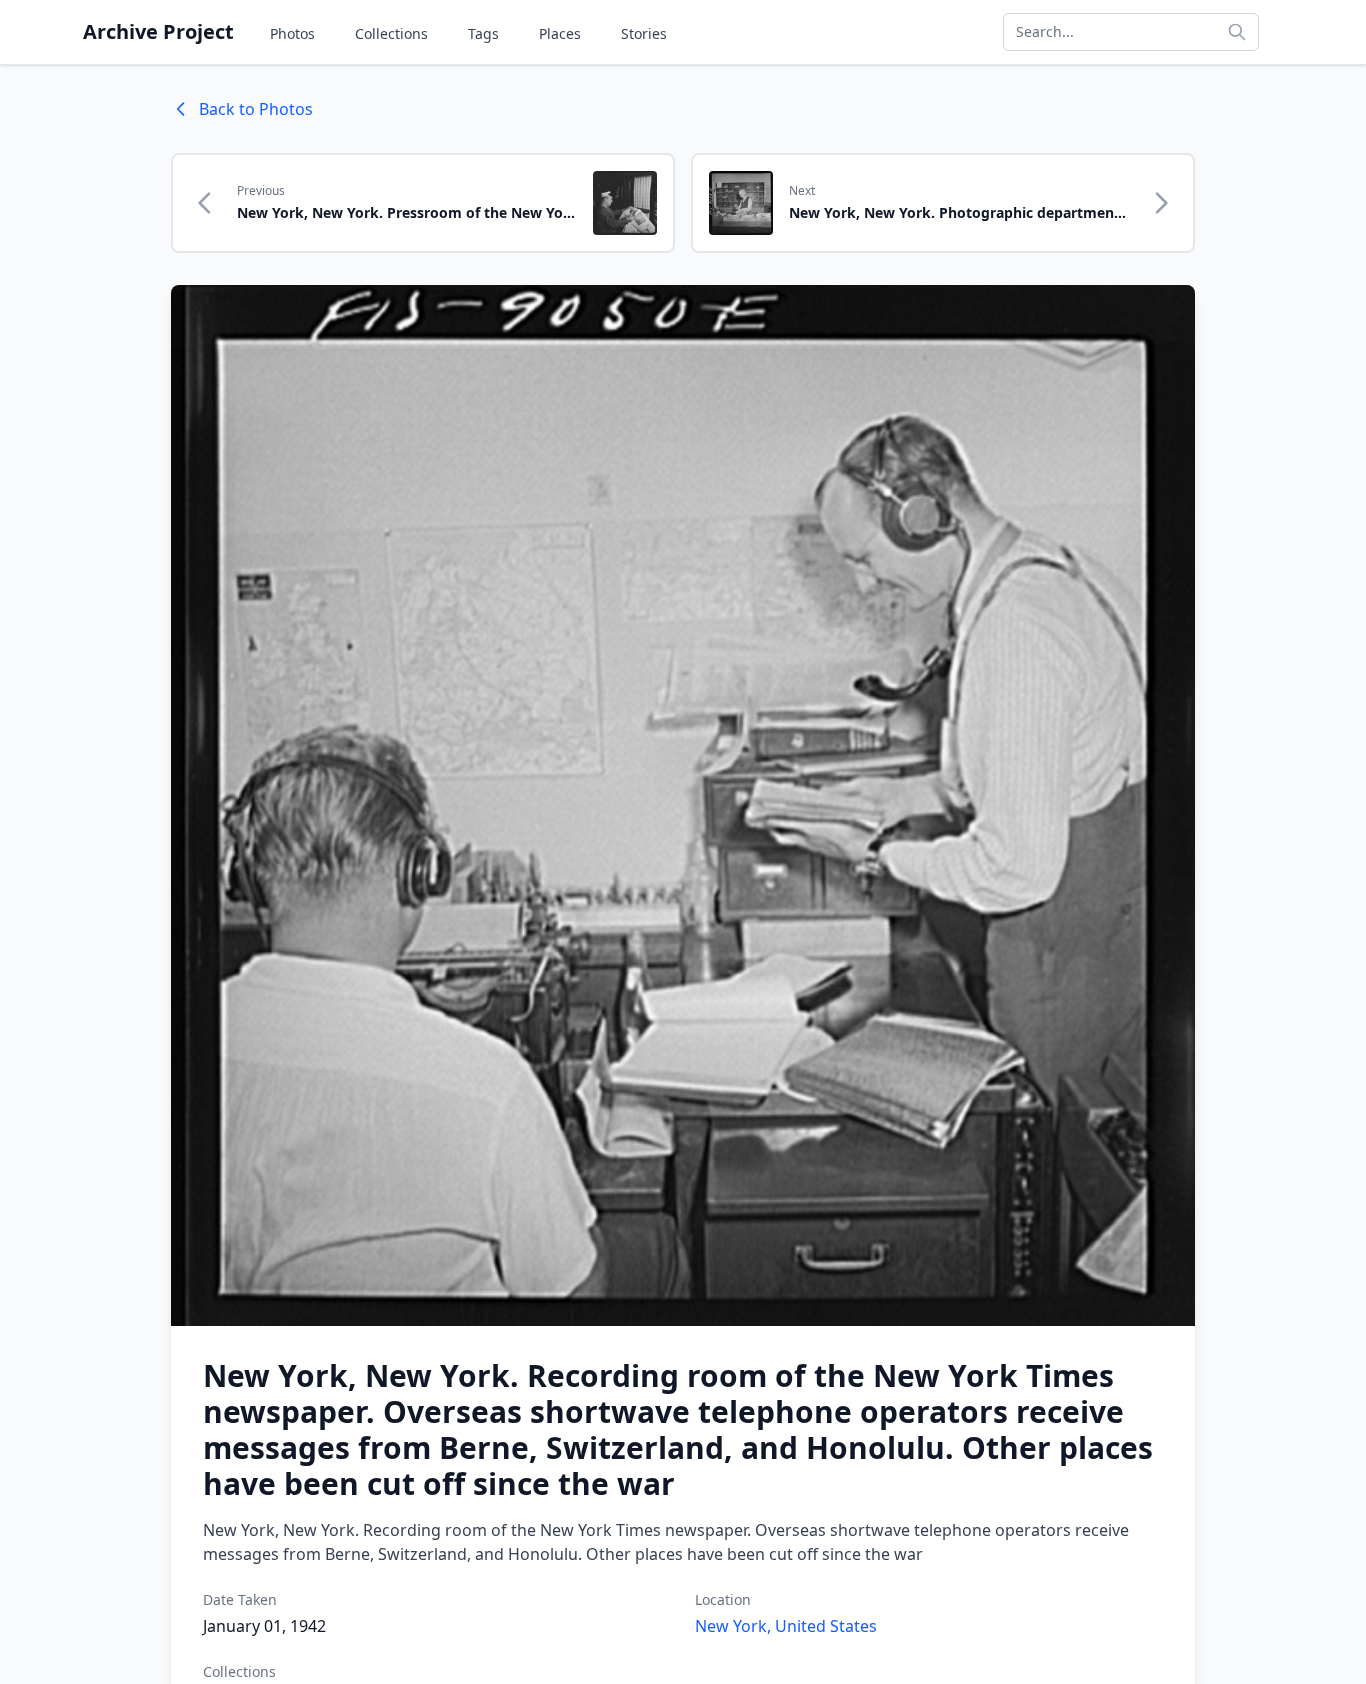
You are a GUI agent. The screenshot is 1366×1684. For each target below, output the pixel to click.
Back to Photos (256, 109)
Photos (292, 33)
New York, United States (786, 1626)
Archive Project (158, 31)
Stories (644, 33)
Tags (483, 33)
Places (560, 33)
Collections (391, 33)
